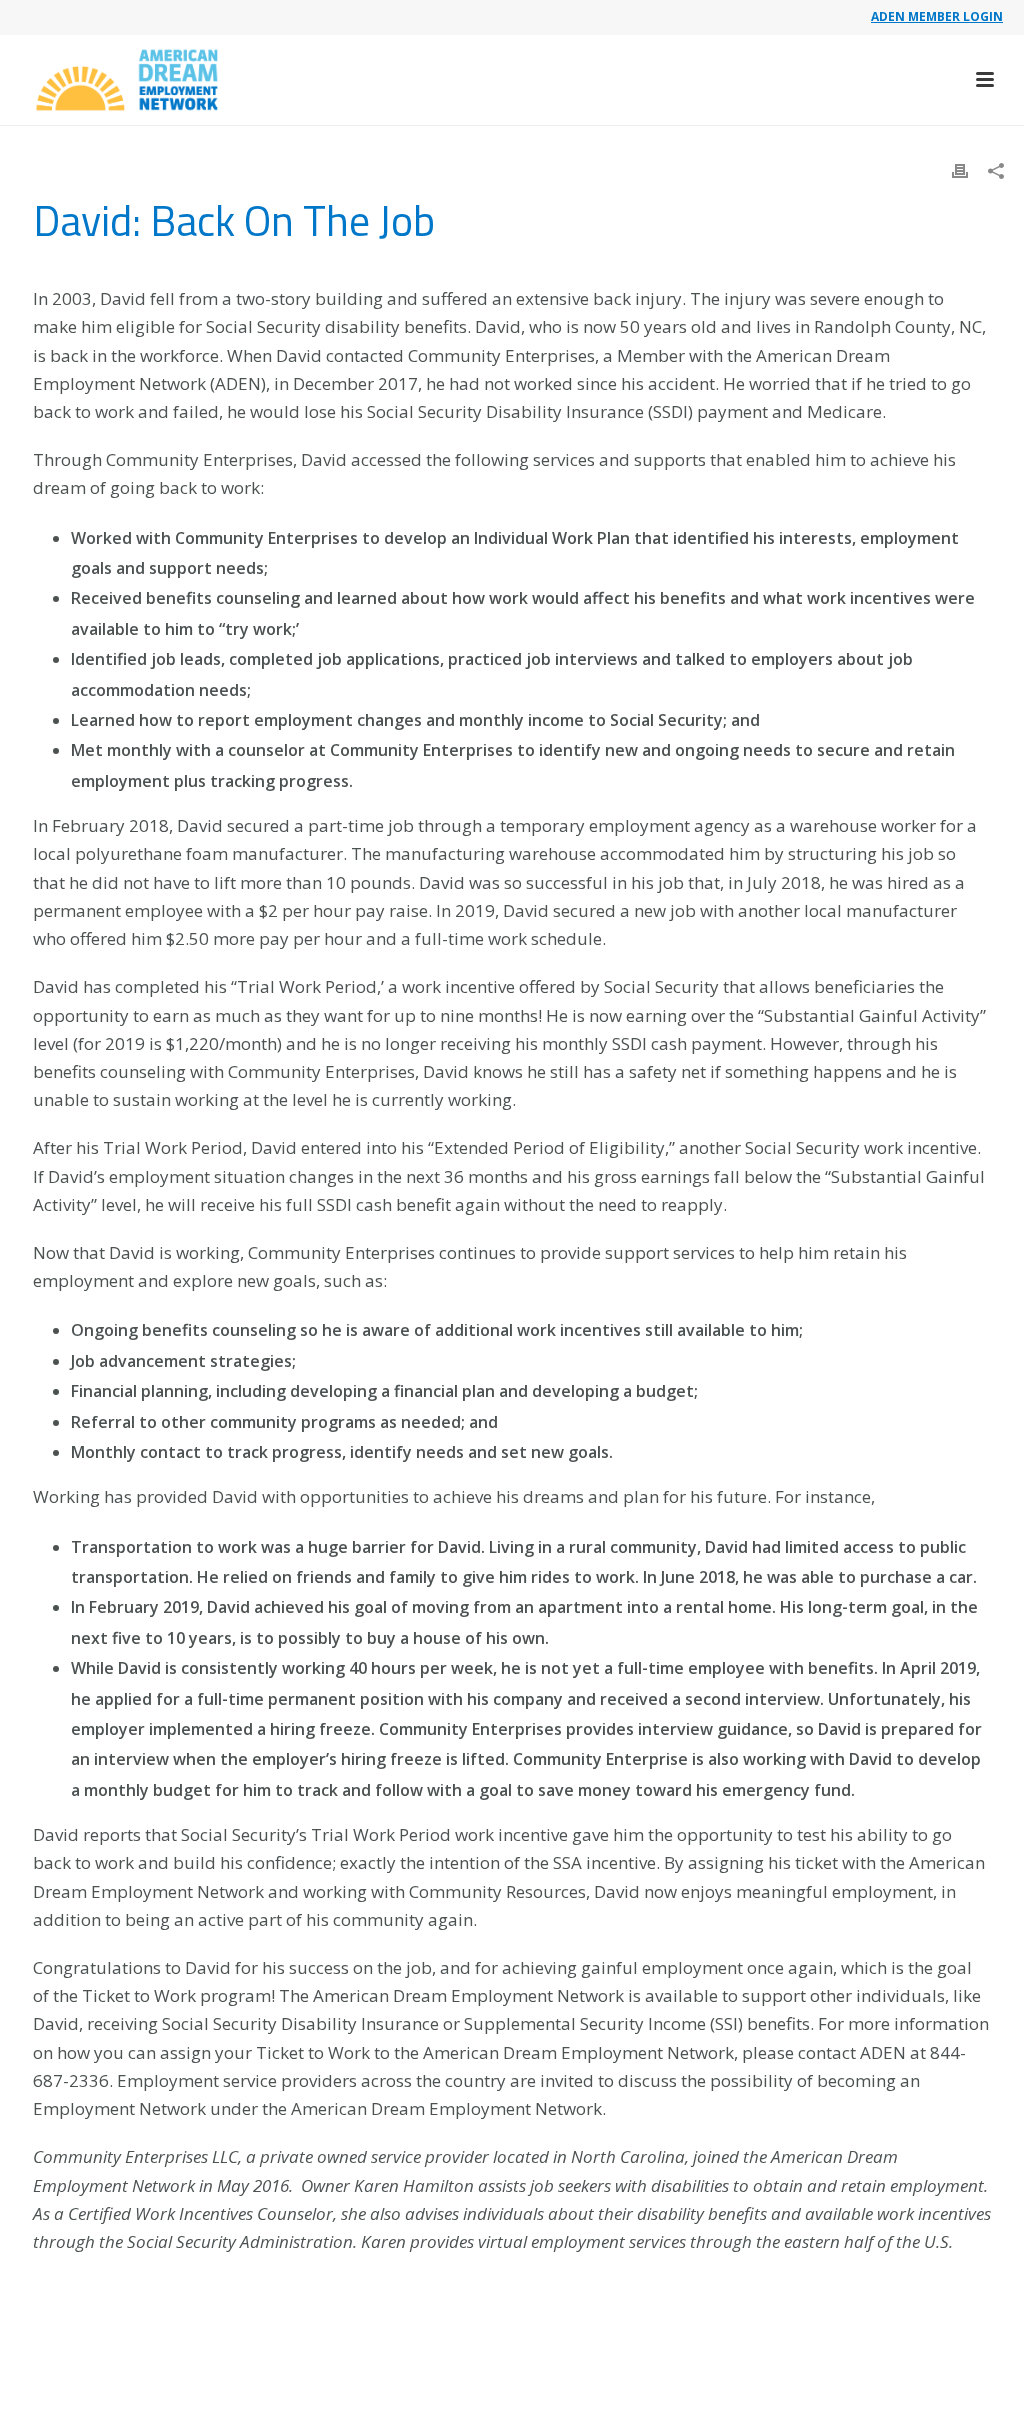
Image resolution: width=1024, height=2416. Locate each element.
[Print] (960, 169)
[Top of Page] (979, 2378)
